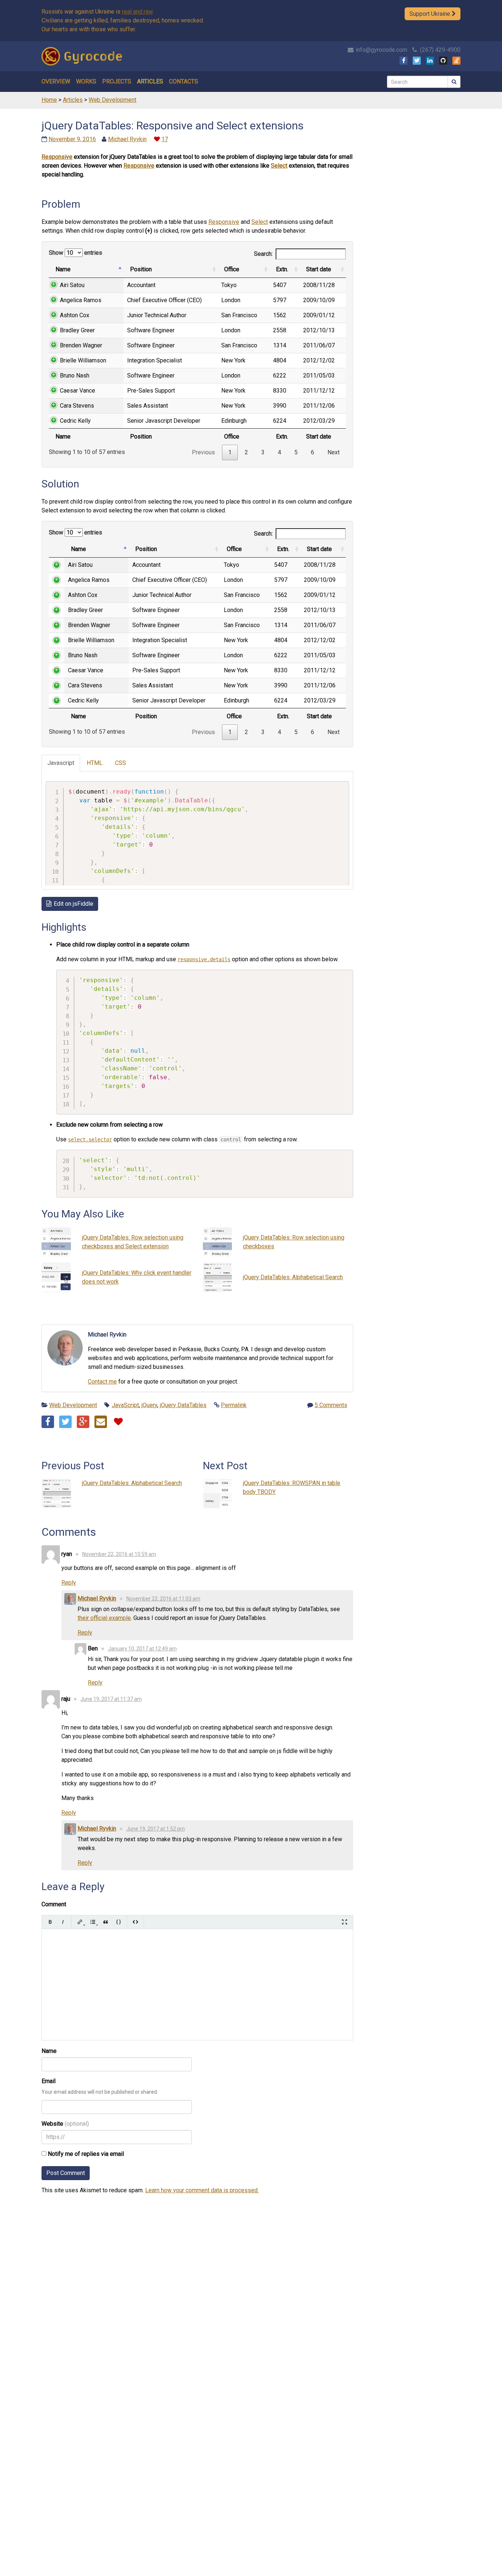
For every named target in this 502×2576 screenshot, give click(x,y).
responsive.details (204, 959)
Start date (319, 269)
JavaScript (125, 1405)
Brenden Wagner (81, 345)
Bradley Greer (77, 330)
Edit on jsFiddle (73, 904)
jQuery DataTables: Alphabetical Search (293, 1277)
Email (49, 2081)
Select (279, 166)
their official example (104, 1618)
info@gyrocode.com (381, 50)
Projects (117, 81)
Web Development (73, 1405)
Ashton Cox (75, 315)
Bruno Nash (75, 375)
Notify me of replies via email (85, 2154)
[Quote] (106, 1922)
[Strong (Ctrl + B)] (50, 1922)
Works (86, 81)
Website (52, 2124)
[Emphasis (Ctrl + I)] (63, 1922)
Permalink (234, 1405)
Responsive (57, 157)
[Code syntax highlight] (119, 1922)
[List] (93, 1922)
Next (334, 452)
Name (63, 269)
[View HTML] (135, 1922)
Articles (150, 81)
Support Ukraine (431, 14)
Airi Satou (72, 285)
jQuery (149, 1405)
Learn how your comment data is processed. (202, 2190)
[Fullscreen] (345, 1922)
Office (232, 269)
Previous (203, 452)
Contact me (102, 1382)
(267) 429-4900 (440, 50)
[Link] (80, 1922)
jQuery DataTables (183, 1405)
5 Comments (331, 1405)
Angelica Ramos (81, 300)
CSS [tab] (121, 763)
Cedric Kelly (75, 421)
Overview (56, 81)
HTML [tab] (95, 763)
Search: (263, 254)
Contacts (184, 81)
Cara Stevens (77, 406)
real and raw (137, 12)
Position (141, 269)
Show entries (76, 253)
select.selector (90, 1139)
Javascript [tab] (61, 763)
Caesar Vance (78, 391)
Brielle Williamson (83, 360)
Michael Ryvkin (127, 139)
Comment (54, 1904)
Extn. (282, 269)
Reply (69, 1583)
